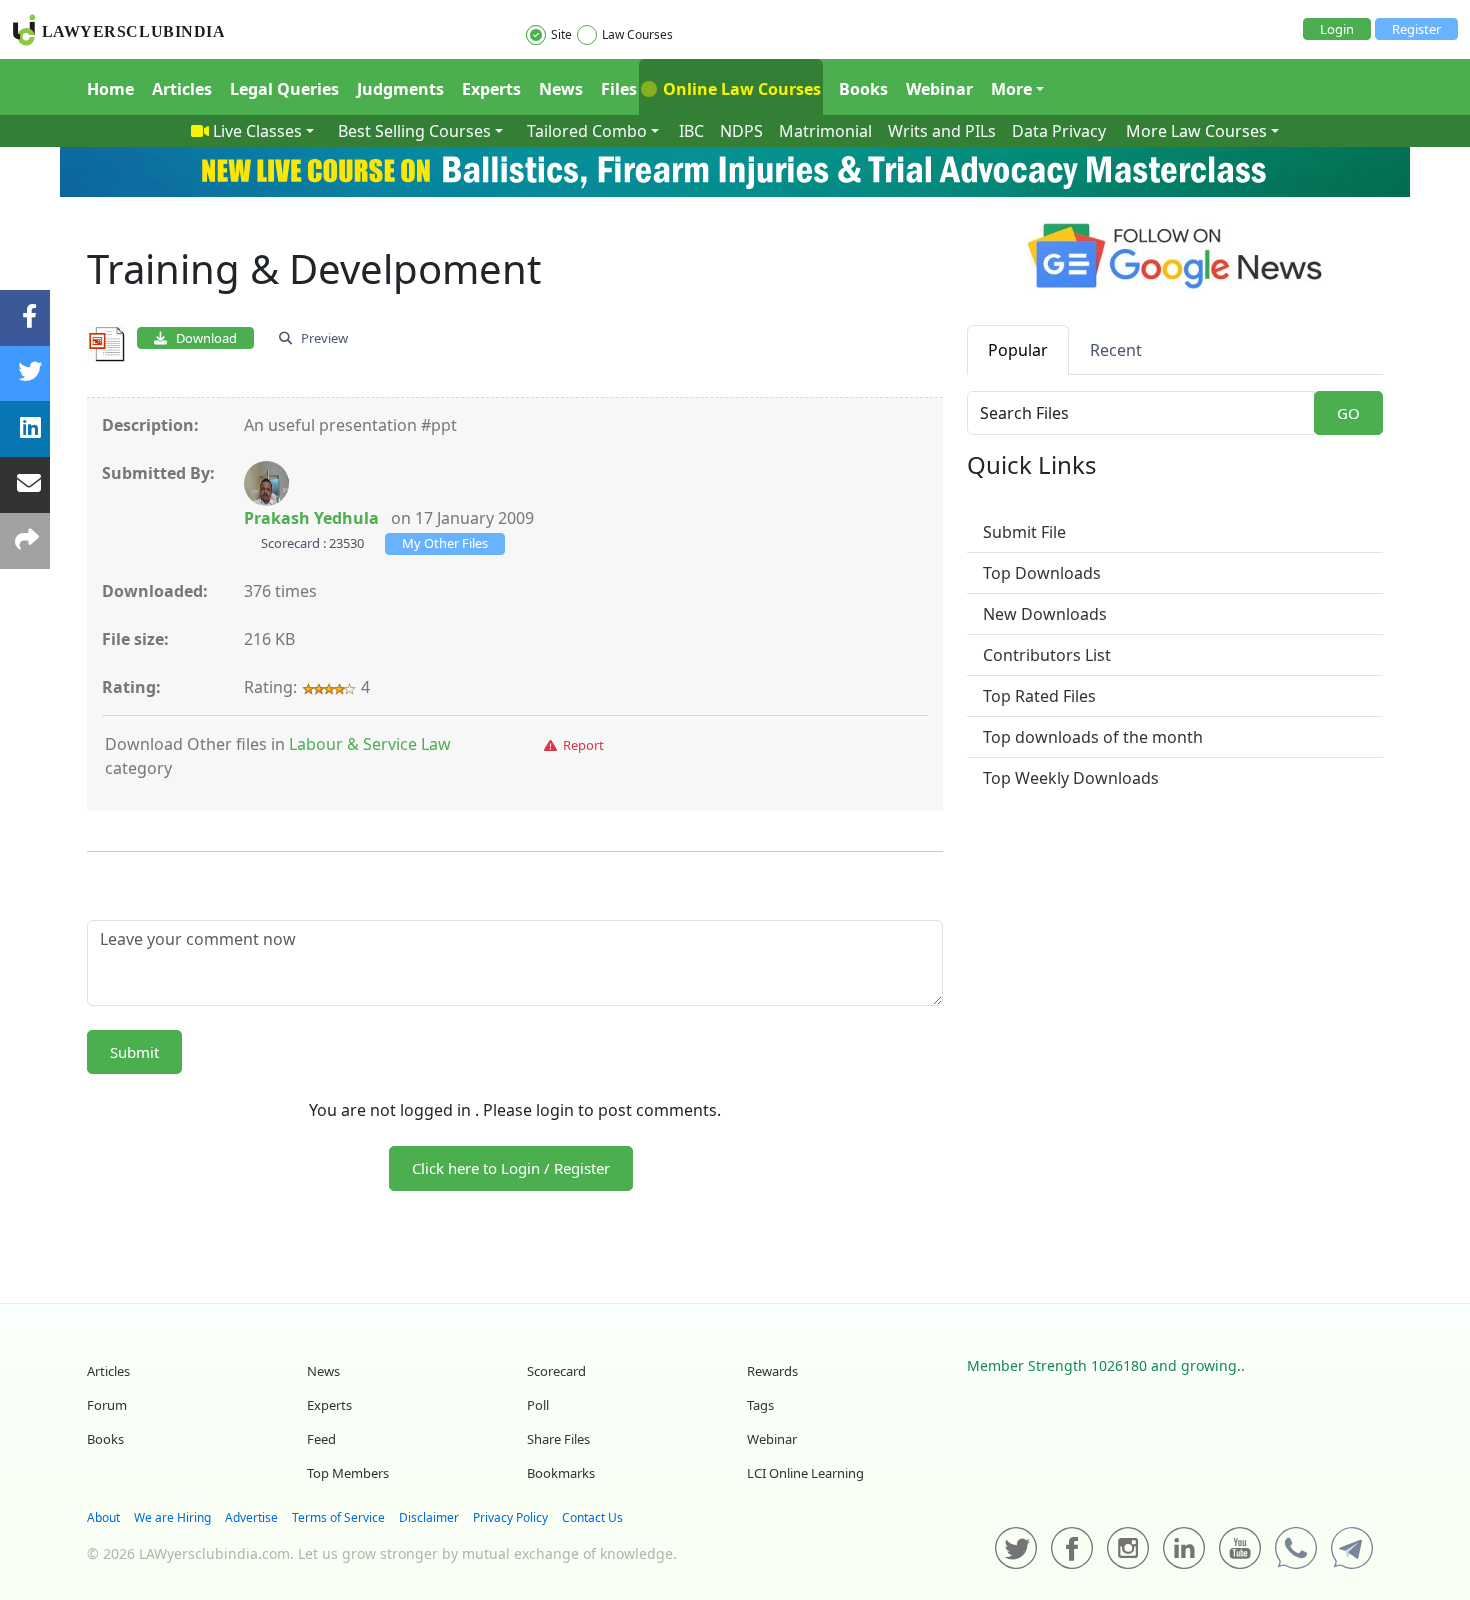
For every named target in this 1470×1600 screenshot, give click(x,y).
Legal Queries (284, 89)
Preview (320, 338)
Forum (107, 1405)
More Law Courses (1196, 131)
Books (863, 89)
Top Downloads (1042, 573)
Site (561, 34)
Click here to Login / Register (511, 1168)
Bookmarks (561, 1473)
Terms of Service (338, 1517)
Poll (538, 1405)
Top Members (348, 1473)
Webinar (939, 89)
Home (110, 89)
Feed (321, 1439)
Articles (182, 89)
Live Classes (257, 131)
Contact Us (592, 1517)
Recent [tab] (1116, 350)
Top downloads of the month (1093, 737)
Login (1337, 29)
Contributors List (1047, 655)
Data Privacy (1059, 131)
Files (619, 89)
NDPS (741, 131)
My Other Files (445, 543)
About (103, 1517)
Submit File (1024, 532)
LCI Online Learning (805, 1473)
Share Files (558, 1439)
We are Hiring (172, 1517)
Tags (760, 1405)
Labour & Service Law (370, 744)
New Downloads (1045, 614)
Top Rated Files (1039, 696)
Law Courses (637, 34)
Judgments (400, 89)
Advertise (251, 1517)
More (1011, 89)
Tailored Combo (587, 131)
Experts (491, 89)
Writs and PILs (942, 131)
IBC (691, 131)
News (561, 89)
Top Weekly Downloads (1071, 778)
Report (580, 745)
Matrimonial (825, 131)
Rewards (772, 1371)
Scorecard (556, 1371)
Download (202, 338)
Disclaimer (429, 1517)
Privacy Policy (510, 1517)
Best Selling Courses (414, 131)
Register (1416, 29)
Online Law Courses (740, 89)
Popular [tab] (1018, 350)
